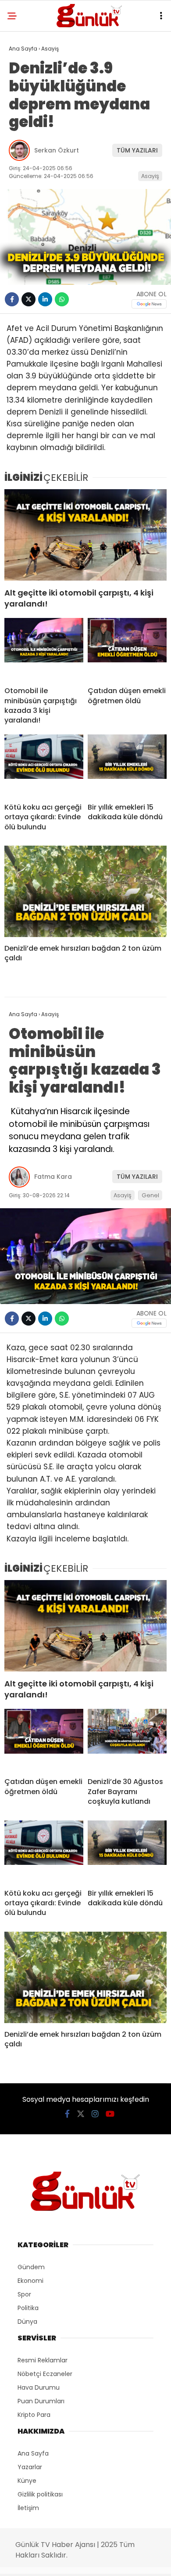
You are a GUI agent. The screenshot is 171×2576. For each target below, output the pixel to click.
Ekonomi (30, 2281)
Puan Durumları (41, 2401)
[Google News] (149, 304)
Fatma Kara (53, 1177)
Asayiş (150, 176)
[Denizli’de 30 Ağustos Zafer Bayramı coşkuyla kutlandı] (127, 1740)
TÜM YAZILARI (137, 150)
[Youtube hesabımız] (110, 2114)
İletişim (28, 2508)
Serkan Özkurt (57, 150)
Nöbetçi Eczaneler (45, 2374)
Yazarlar (30, 2467)
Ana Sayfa (33, 2453)
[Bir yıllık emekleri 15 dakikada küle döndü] (127, 765)
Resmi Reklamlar (43, 2360)
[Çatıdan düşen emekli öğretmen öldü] (127, 649)
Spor (24, 2294)
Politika (28, 2308)
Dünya (27, 2322)
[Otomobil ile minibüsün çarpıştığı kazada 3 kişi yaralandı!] (44, 649)
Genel (150, 1195)
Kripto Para (34, 2415)
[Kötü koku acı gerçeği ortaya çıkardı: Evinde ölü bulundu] (44, 765)
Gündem (31, 2267)
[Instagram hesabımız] (95, 2114)
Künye (27, 2481)
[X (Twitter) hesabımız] (81, 2114)
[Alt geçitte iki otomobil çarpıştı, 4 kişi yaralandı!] (85, 535)
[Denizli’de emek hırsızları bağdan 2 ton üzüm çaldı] (85, 891)
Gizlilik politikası (40, 2494)
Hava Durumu (39, 2387)
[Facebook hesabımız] (67, 2114)
